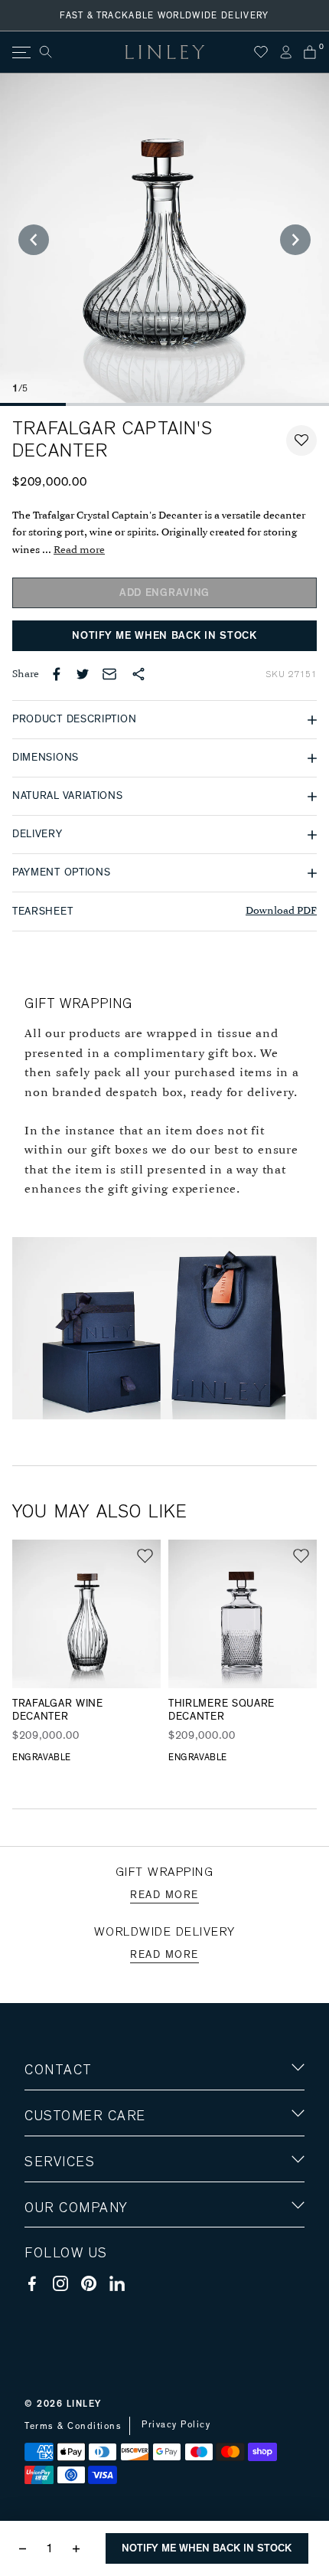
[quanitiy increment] (76, 2548)
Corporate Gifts (70, 2297)
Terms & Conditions (73, 2426)
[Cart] (310, 52)
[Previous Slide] (34, 240)
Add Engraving (164, 593)
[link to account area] (285, 52)
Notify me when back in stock (164, 636)
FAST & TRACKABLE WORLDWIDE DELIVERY (164, 15)
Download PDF (281, 911)
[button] (301, 440)
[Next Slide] (295, 240)
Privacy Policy (176, 2424)
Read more (79, 550)
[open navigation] (20, 52)
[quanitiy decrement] (26, 2548)
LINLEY (84, 2404)
